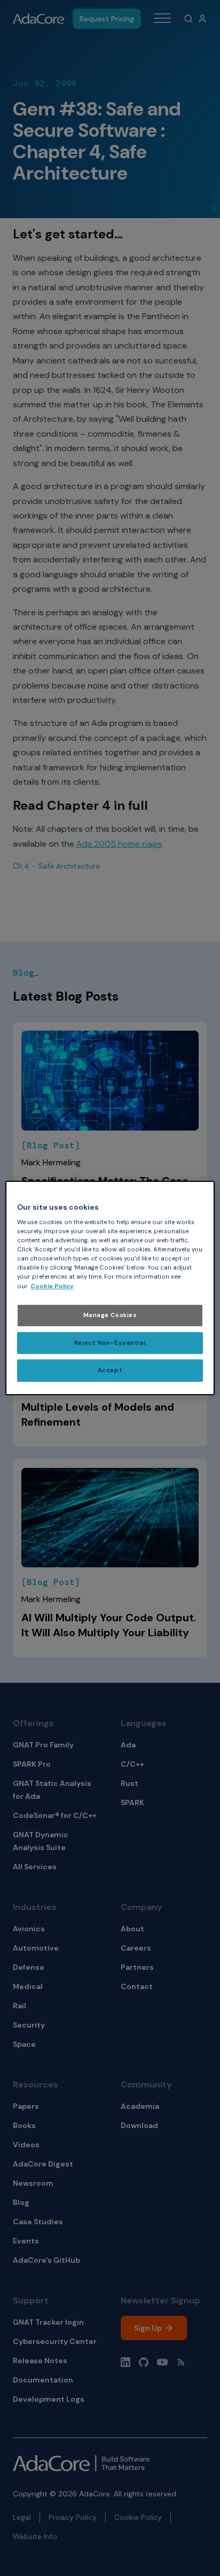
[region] (110, 1288)
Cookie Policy (52, 1286)
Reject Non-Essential (110, 1343)
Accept (110, 1371)
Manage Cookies (110, 1315)
